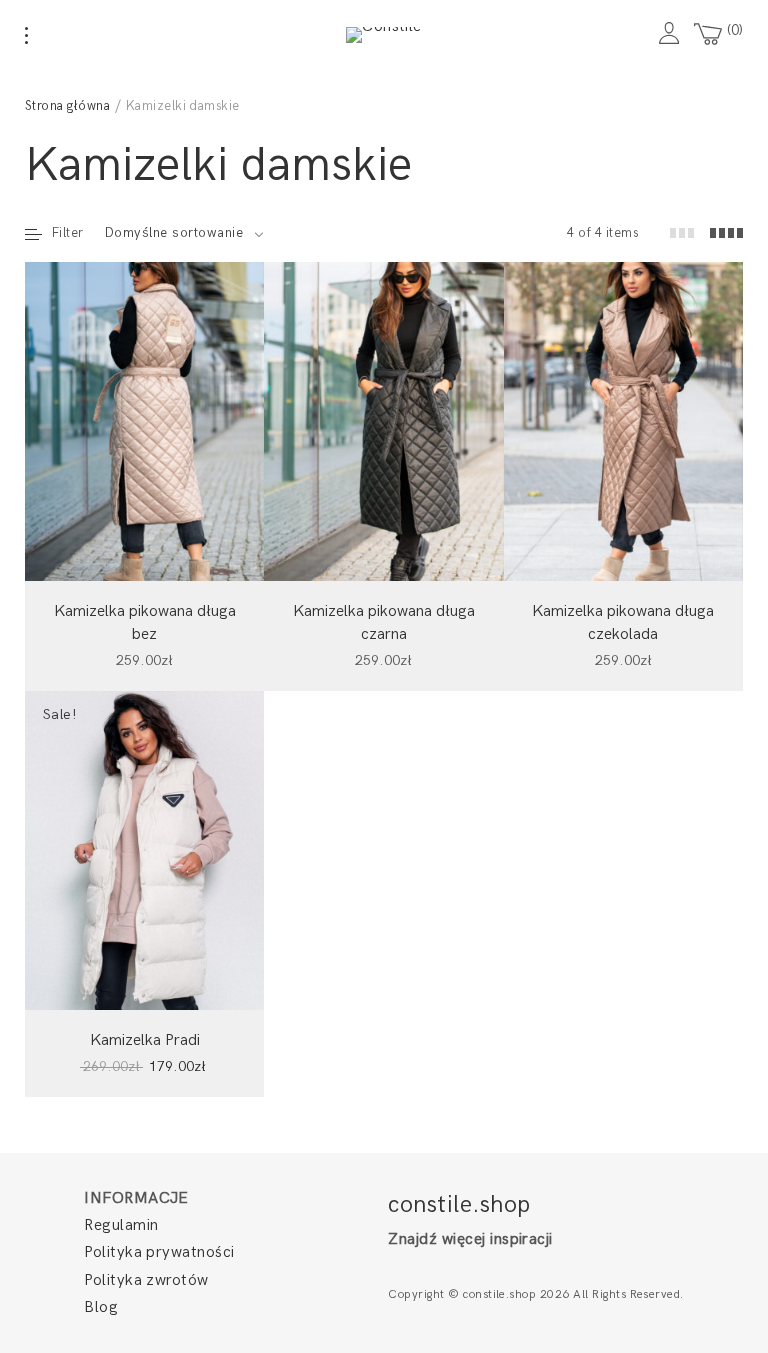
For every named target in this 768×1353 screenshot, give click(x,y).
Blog (101, 1307)
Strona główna (67, 106)
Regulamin (121, 1225)
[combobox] (184, 233)
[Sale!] (144, 849)
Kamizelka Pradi (145, 1040)
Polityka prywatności (159, 1252)
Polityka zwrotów (146, 1280)
